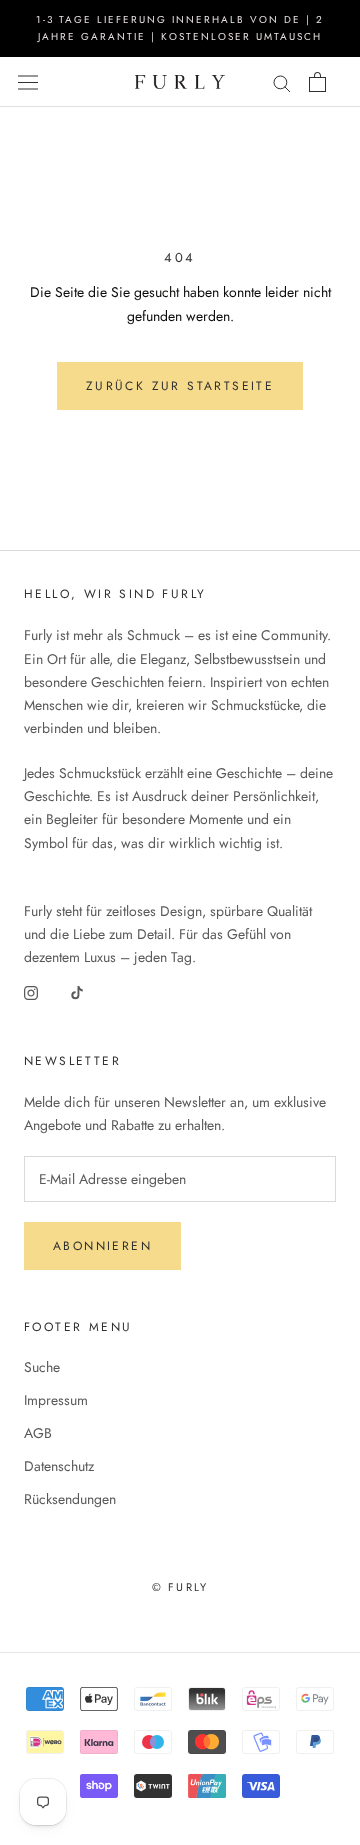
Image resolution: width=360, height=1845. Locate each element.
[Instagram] (31, 991)
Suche (42, 1367)
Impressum (56, 1400)
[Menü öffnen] (28, 82)
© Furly (180, 1587)
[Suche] (282, 81)
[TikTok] (77, 991)
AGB (38, 1433)
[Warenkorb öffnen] (317, 82)
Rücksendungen (70, 1499)
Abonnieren (102, 1246)
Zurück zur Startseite (180, 386)
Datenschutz (59, 1466)
